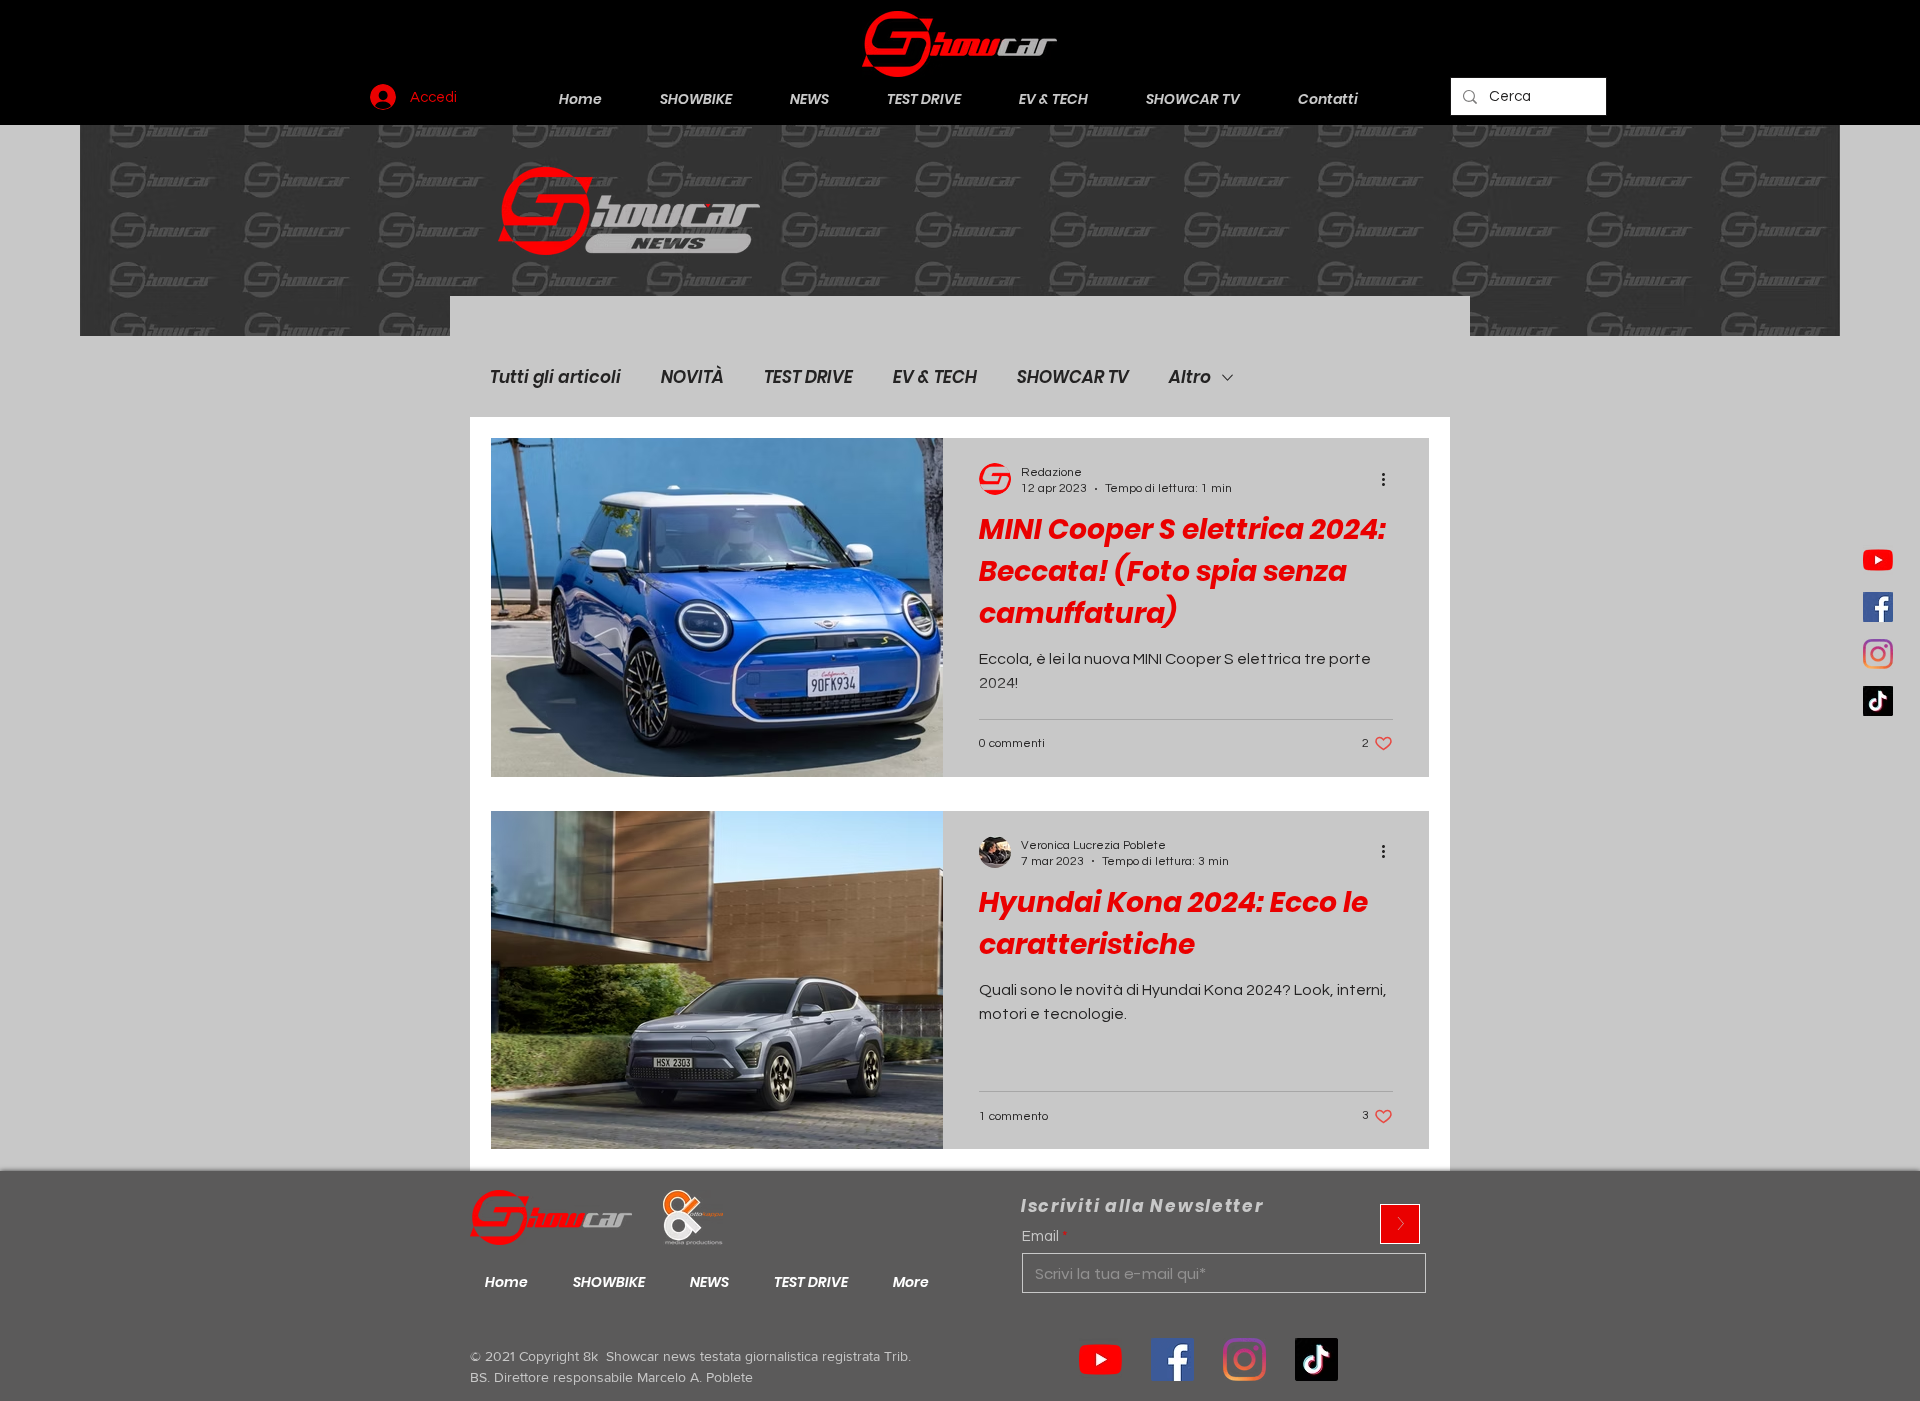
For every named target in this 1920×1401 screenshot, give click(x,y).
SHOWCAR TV (1073, 377)
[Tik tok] (1316, 1359)
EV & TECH (935, 377)
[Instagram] (1878, 654)
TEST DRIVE (808, 377)
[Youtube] (1878, 560)
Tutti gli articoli (555, 377)
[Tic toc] (1878, 701)
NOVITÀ (692, 377)
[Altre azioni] (1390, 479)
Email (1040, 1236)
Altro (1190, 377)
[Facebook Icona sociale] (1878, 607)
